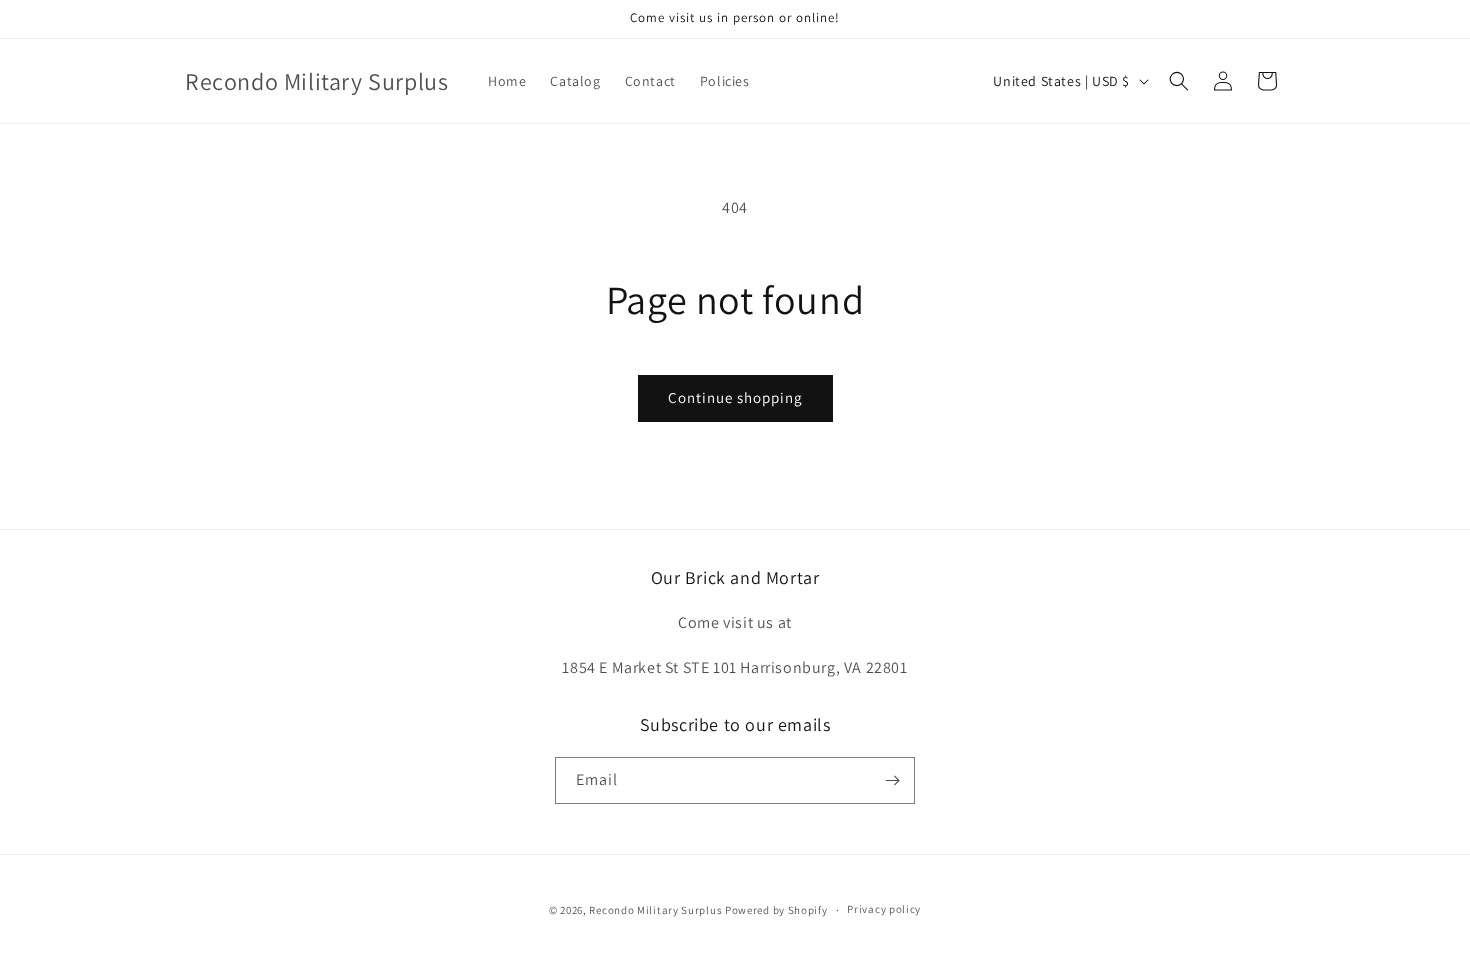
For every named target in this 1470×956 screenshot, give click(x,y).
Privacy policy (884, 909)
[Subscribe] (892, 780)
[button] (1179, 81)
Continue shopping (735, 397)
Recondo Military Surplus (655, 910)
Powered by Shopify (776, 910)
